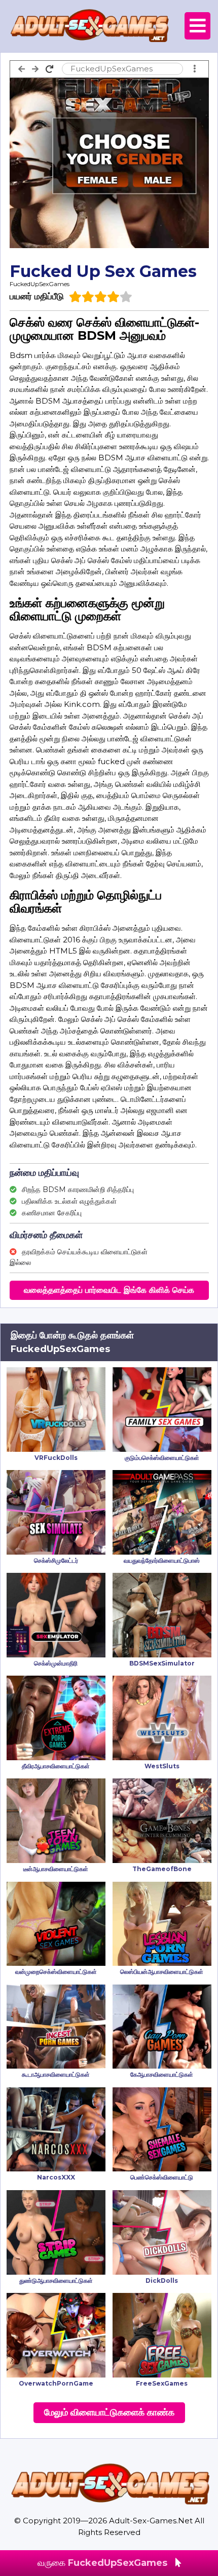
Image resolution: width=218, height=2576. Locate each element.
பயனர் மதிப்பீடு (37, 296)
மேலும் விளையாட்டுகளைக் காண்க (109, 2412)
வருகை (102, 2563)
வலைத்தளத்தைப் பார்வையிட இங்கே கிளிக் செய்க (109, 1290)
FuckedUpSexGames (40, 284)
